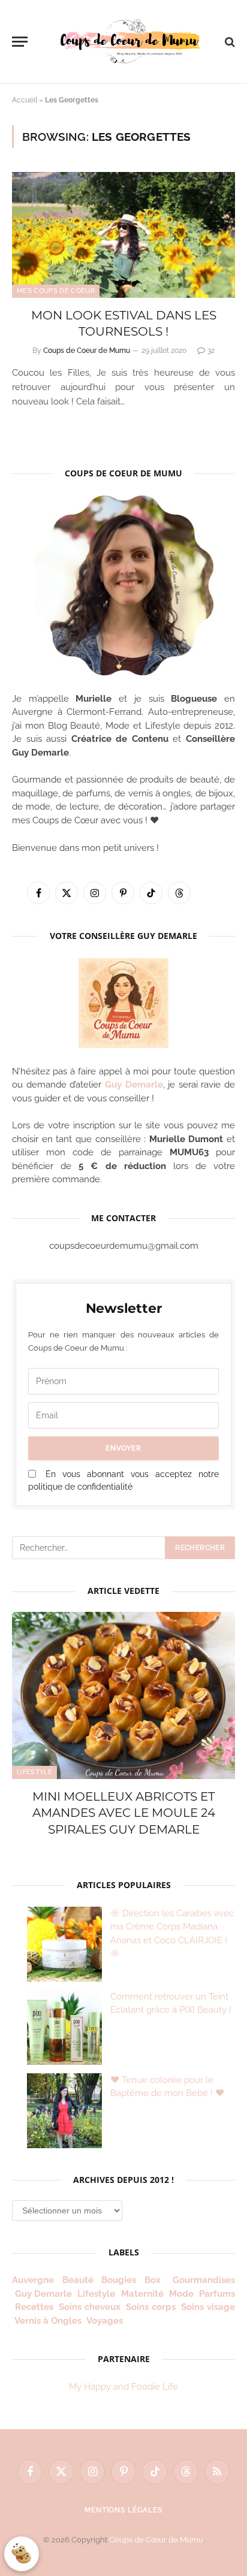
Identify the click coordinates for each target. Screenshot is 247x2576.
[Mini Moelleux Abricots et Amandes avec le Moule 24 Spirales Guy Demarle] (123, 1695)
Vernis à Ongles (48, 2321)
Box (155, 2280)
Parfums (217, 2294)
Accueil (25, 100)
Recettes (34, 2307)
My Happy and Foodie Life (123, 2387)
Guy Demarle (134, 1085)
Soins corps (151, 2307)
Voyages (105, 2321)
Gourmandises (204, 2280)
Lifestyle (34, 1772)
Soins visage (208, 2307)
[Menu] (20, 42)
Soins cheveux (90, 2307)
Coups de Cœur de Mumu (156, 2540)
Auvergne (33, 2280)
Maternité (142, 2294)
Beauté (78, 2280)
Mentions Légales (123, 2510)
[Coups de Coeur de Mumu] (129, 41)
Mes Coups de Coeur (56, 291)
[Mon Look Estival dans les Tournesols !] (123, 235)
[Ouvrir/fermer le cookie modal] (22, 2554)
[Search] (229, 42)
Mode (181, 2294)
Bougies (119, 2280)
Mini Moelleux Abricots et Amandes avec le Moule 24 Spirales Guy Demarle (124, 1813)
